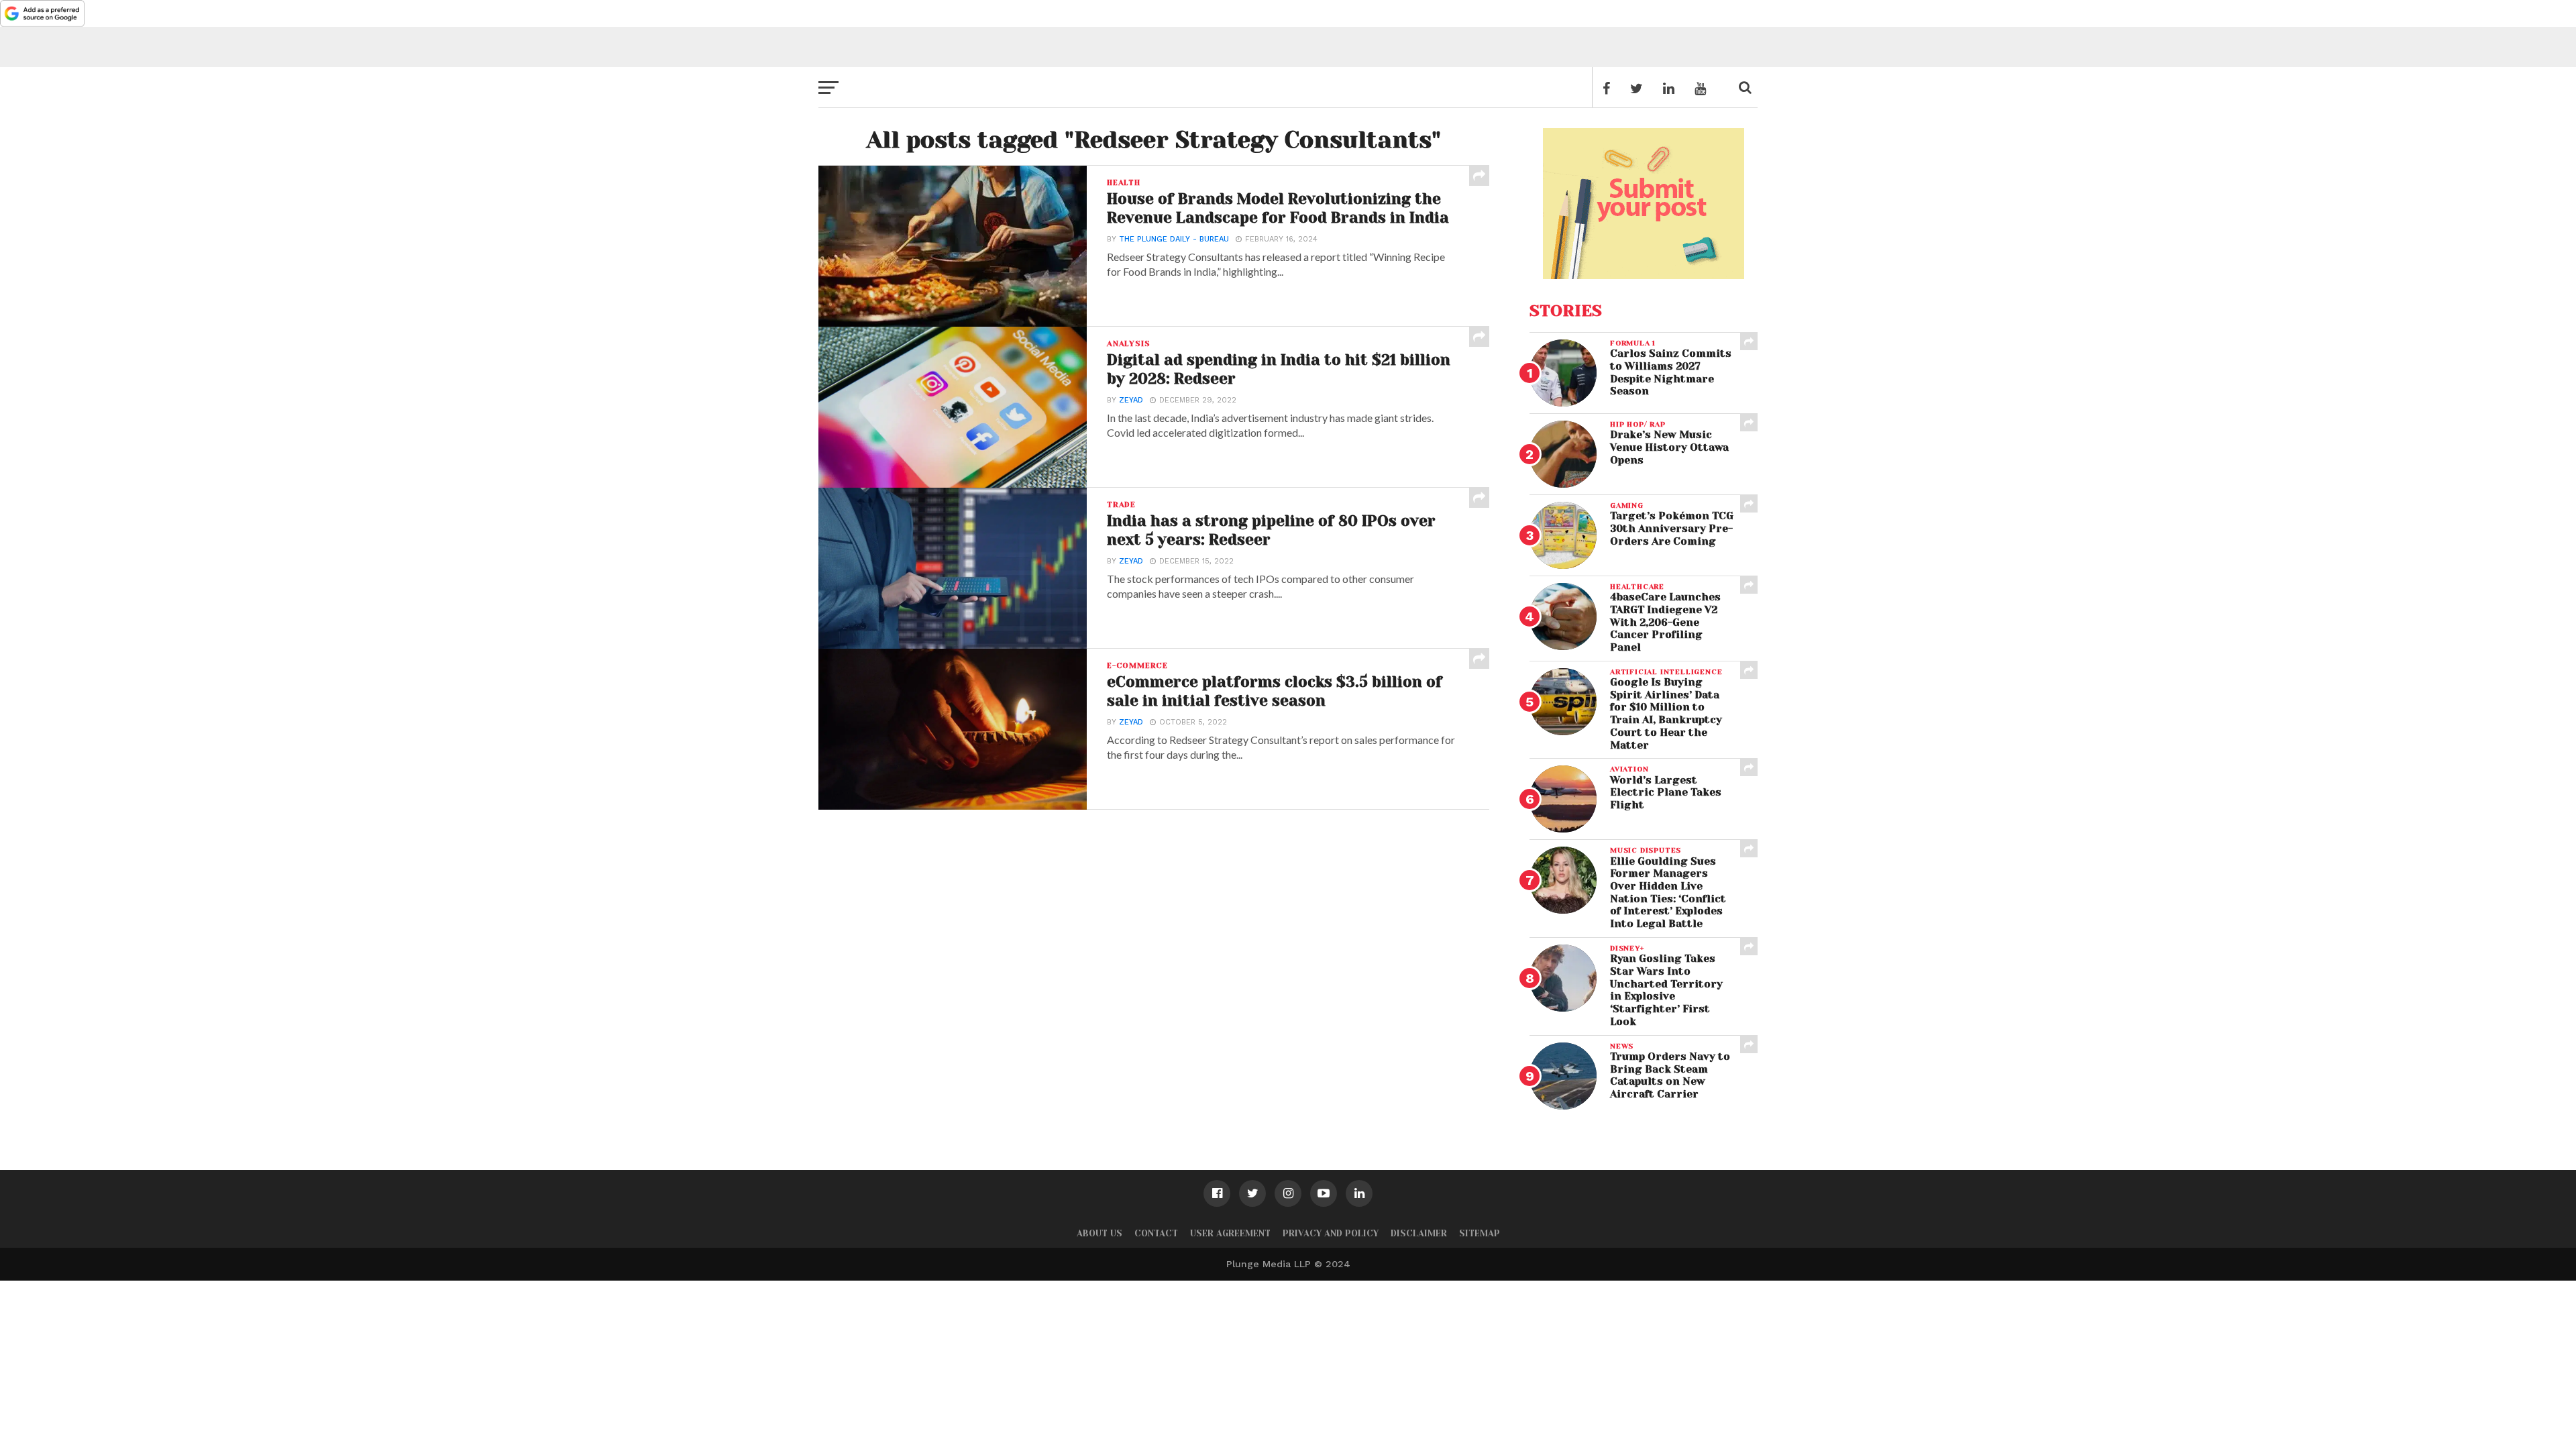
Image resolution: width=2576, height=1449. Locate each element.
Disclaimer (1419, 1233)
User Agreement (1230, 1233)
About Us (1099, 1233)
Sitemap (1480, 1233)
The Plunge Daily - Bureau (1174, 239)
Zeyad (1131, 400)
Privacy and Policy (1331, 1233)
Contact (1156, 1233)
